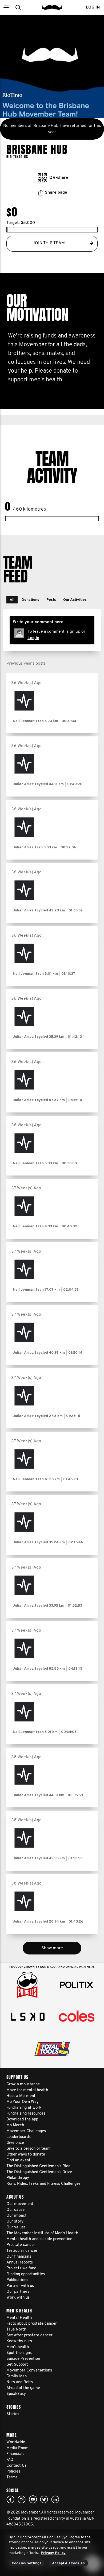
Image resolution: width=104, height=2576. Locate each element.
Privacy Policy (53, 2553)
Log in (33, 638)
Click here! (22, 2499)
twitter (44, 2499)
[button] (6, 7)
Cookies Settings (27, 2563)
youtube (33, 2499)
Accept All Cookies (68, 2563)
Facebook (10, 2499)
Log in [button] (93, 7)
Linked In (55, 2499)
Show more (52, 1948)
